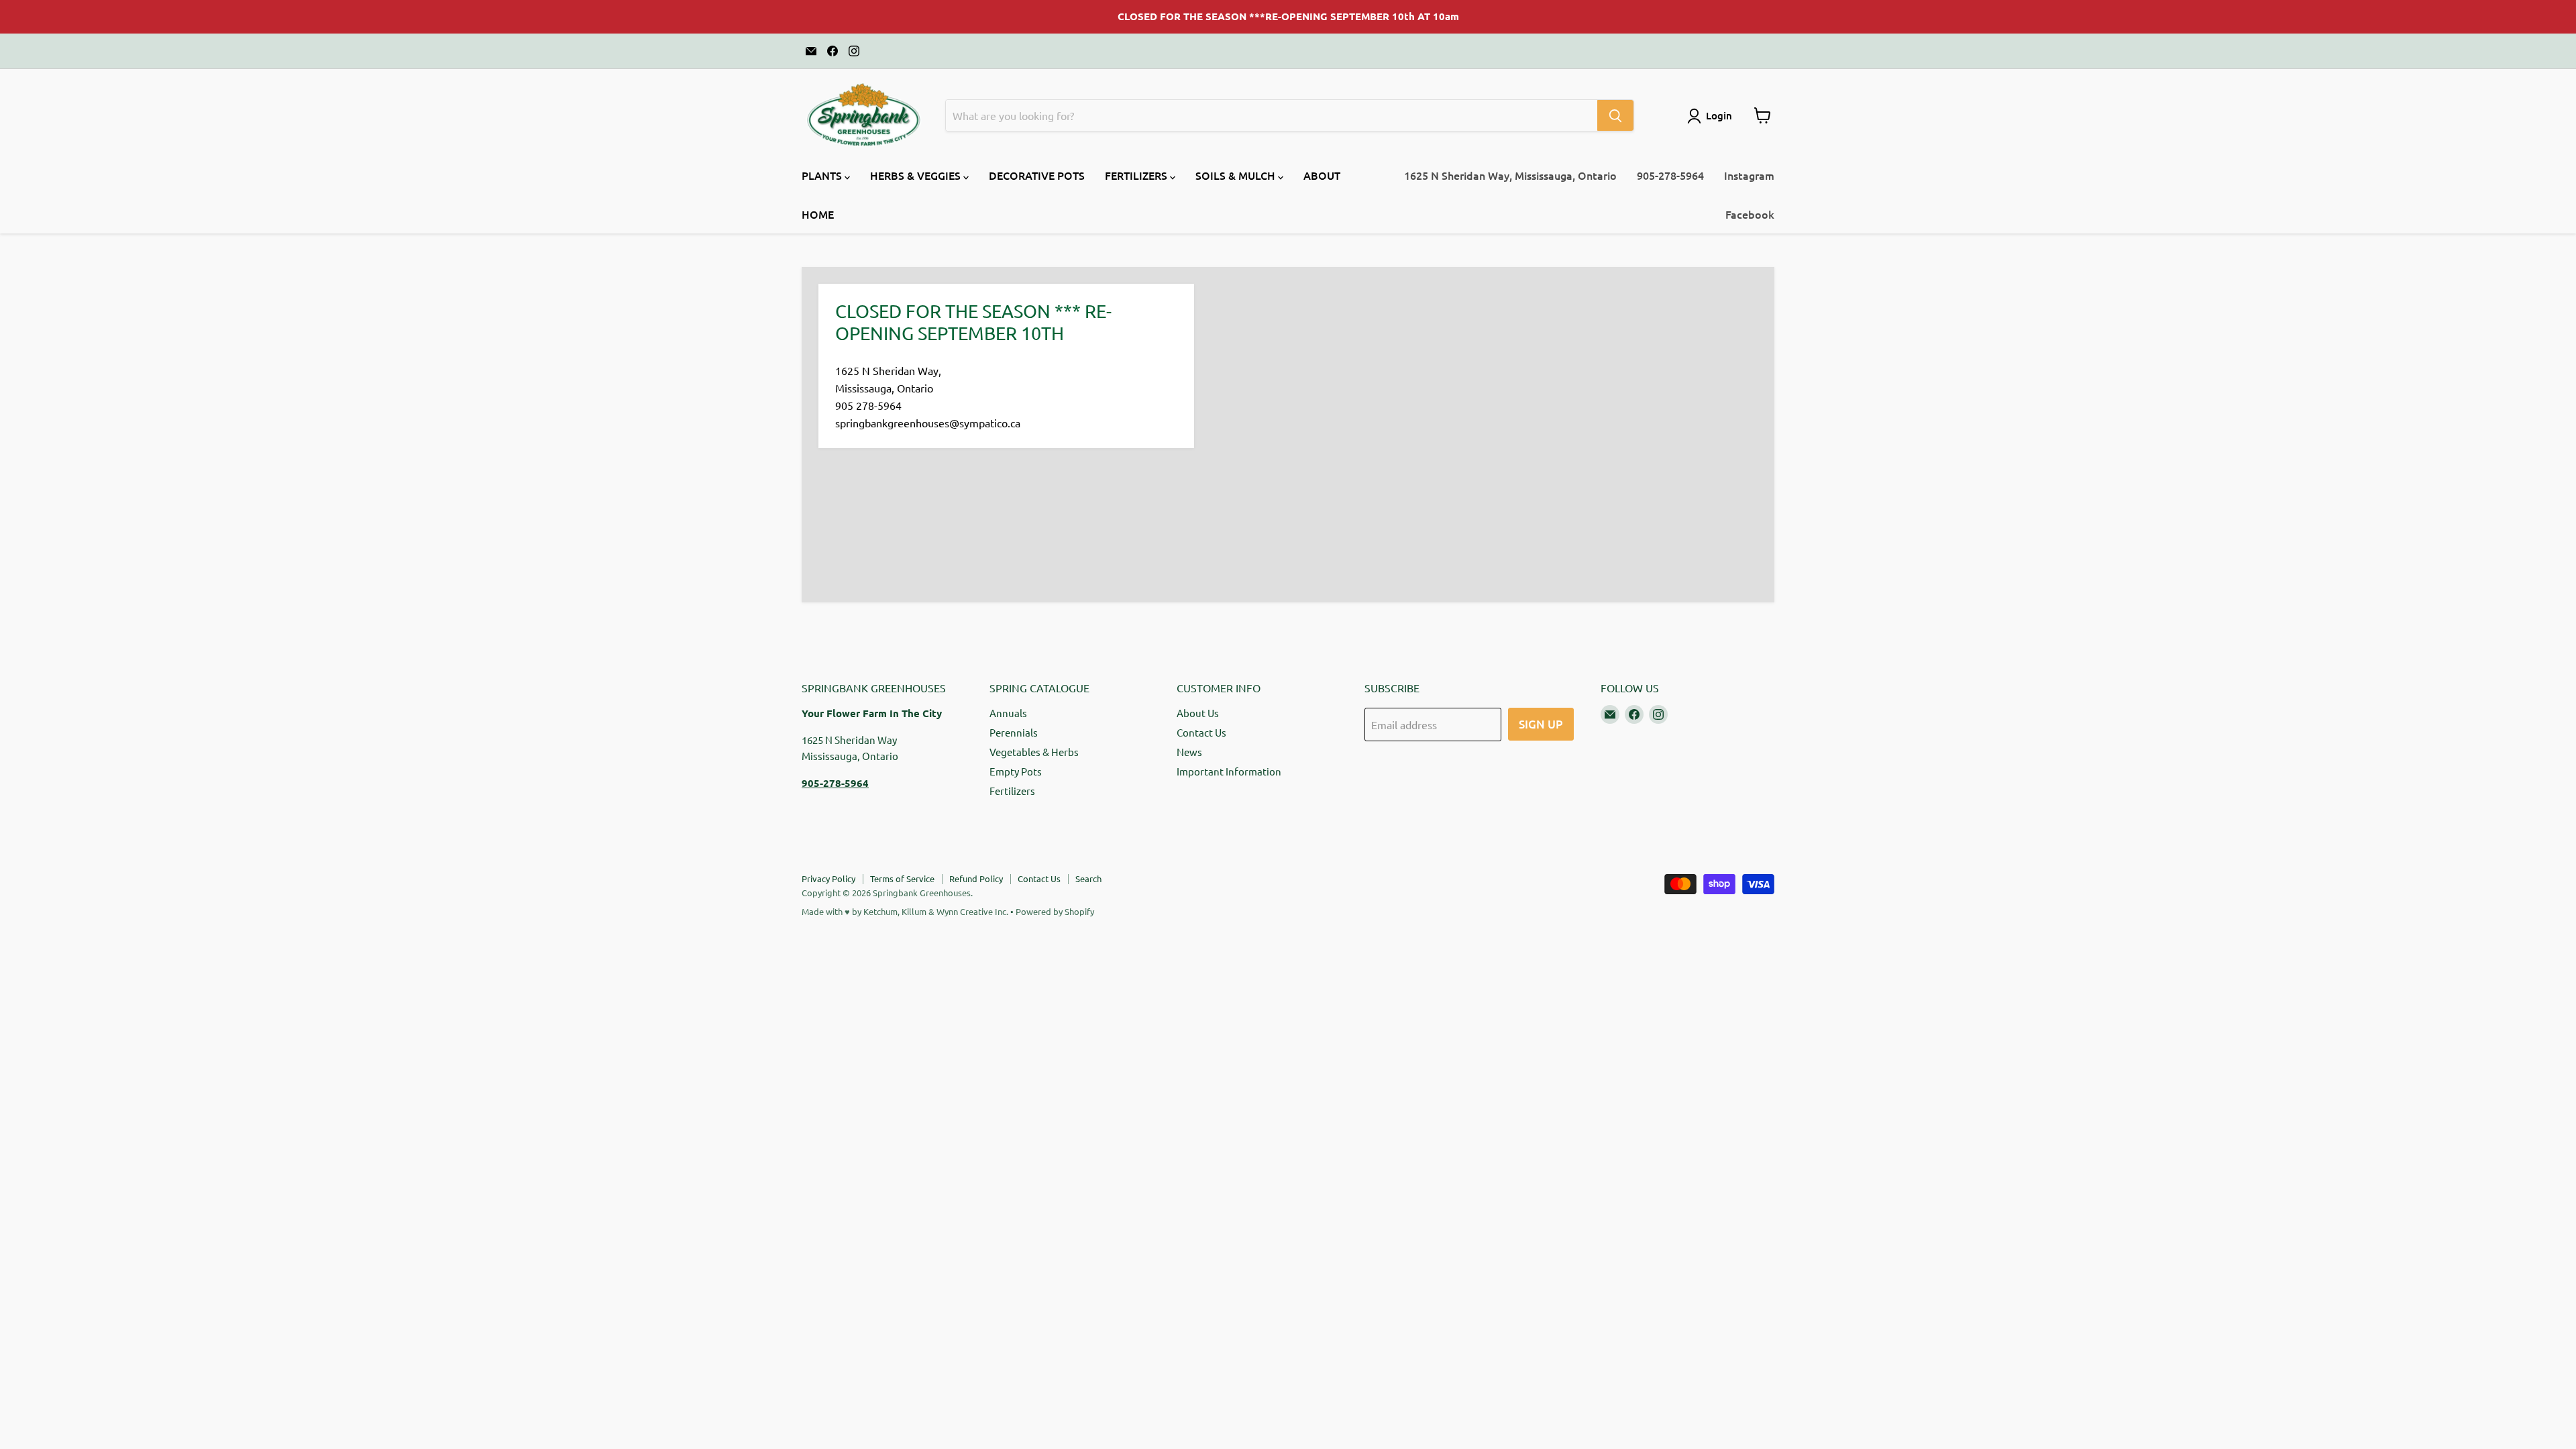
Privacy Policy (828, 878)
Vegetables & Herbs (1034, 752)
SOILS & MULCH (1237, 175)
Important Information (1229, 771)
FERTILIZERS (1137, 175)
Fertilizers (1012, 791)
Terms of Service (902, 878)
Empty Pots (1016, 771)
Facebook (1750, 214)
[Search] (1615, 115)
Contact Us (1201, 732)
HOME (818, 214)
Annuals (1008, 713)
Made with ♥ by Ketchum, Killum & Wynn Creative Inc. (905, 911)
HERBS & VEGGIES (917, 175)
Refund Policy (976, 878)
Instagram (1749, 175)
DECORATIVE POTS (1037, 175)
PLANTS (823, 175)
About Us (1198, 713)
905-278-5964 (1670, 175)
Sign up (1541, 724)
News (1189, 752)
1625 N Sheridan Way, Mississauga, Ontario (1510, 175)
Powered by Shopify (1055, 911)
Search (1088, 878)
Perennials (1014, 732)
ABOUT (1322, 175)
